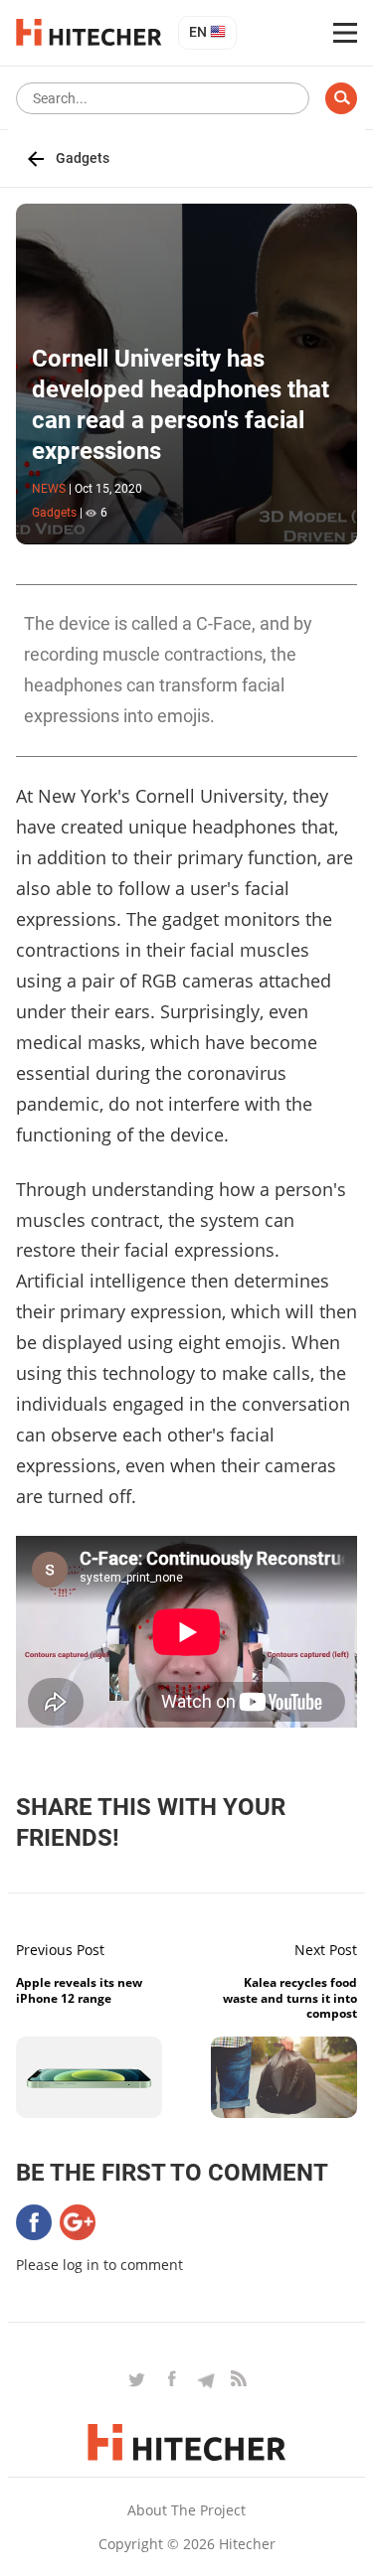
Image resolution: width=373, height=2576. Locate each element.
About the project (186, 2510)
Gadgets (83, 158)
